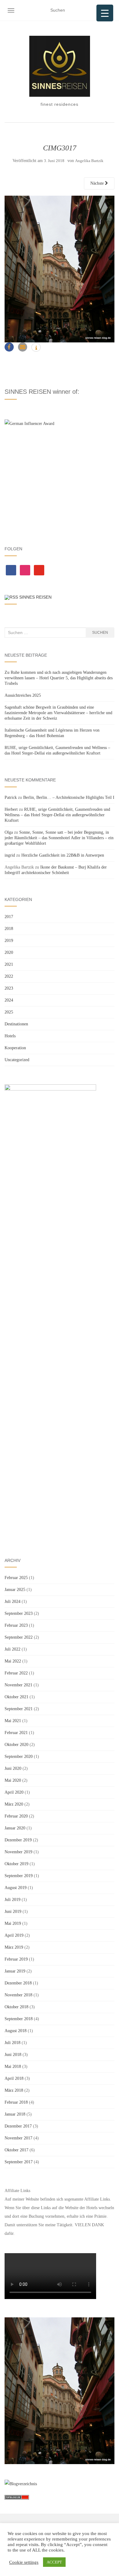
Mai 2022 (13, 1661)
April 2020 (14, 1792)
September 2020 (19, 1757)
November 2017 (18, 2138)
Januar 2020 (15, 1828)
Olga (9, 832)
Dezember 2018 (18, 1983)
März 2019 (14, 1947)
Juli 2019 (13, 1900)
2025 (9, 1012)
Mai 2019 (13, 1923)
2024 (9, 1000)
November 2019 (18, 1852)
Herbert (11, 809)
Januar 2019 (15, 1971)
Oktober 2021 (16, 1697)
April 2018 (14, 2078)
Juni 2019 (13, 1912)
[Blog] (21, 2484)
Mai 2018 (13, 2067)
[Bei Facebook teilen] (9, 347)
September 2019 (19, 1876)
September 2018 (19, 2019)
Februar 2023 (16, 1625)
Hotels (10, 1036)
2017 (9, 917)
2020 (9, 952)
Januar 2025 (15, 1590)
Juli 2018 (13, 2043)
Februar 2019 (16, 1959)
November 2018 (18, 1995)
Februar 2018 (16, 2102)
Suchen (100, 633)
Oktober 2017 (16, 2150)
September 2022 (19, 1637)
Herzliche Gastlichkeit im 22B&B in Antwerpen (63, 855)
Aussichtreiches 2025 (23, 695)
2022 (9, 976)
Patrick (11, 797)
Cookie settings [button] (24, 2562)
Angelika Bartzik (89, 161)
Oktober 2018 (16, 2007)
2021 (9, 964)
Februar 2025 (16, 1578)
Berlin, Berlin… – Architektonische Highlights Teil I (69, 797)
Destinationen (16, 1024)
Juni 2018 (13, 2055)
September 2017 (19, 2162)
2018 (9, 929)
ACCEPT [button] (54, 2562)
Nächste (98, 183)
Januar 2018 (15, 2114)
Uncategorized (17, 1060)
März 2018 (14, 2090)
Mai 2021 (13, 1721)
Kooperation (15, 1048)
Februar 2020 (16, 1816)
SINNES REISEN (35, 597)
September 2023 (19, 1613)
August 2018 (16, 2031)
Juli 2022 (13, 1649)
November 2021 (18, 1685)
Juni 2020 (13, 1768)
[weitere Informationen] (36, 348)
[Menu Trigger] (105, 13)
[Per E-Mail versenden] (23, 347)
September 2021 (19, 1709)
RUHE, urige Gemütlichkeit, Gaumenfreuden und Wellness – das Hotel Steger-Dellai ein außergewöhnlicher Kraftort (57, 815)
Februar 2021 (16, 1733)
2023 (9, 988)
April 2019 (14, 1935)
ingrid (10, 855)
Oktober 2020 (16, 1745)
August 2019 (16, 1888)
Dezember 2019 (18, 1840)
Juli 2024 (13, 1602)
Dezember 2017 (18, 2126)
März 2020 (14, 1804)
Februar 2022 (16, 1673)
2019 (9, 941)
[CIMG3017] (60, 269)
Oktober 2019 (16, 1864)
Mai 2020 (13, 1780)
